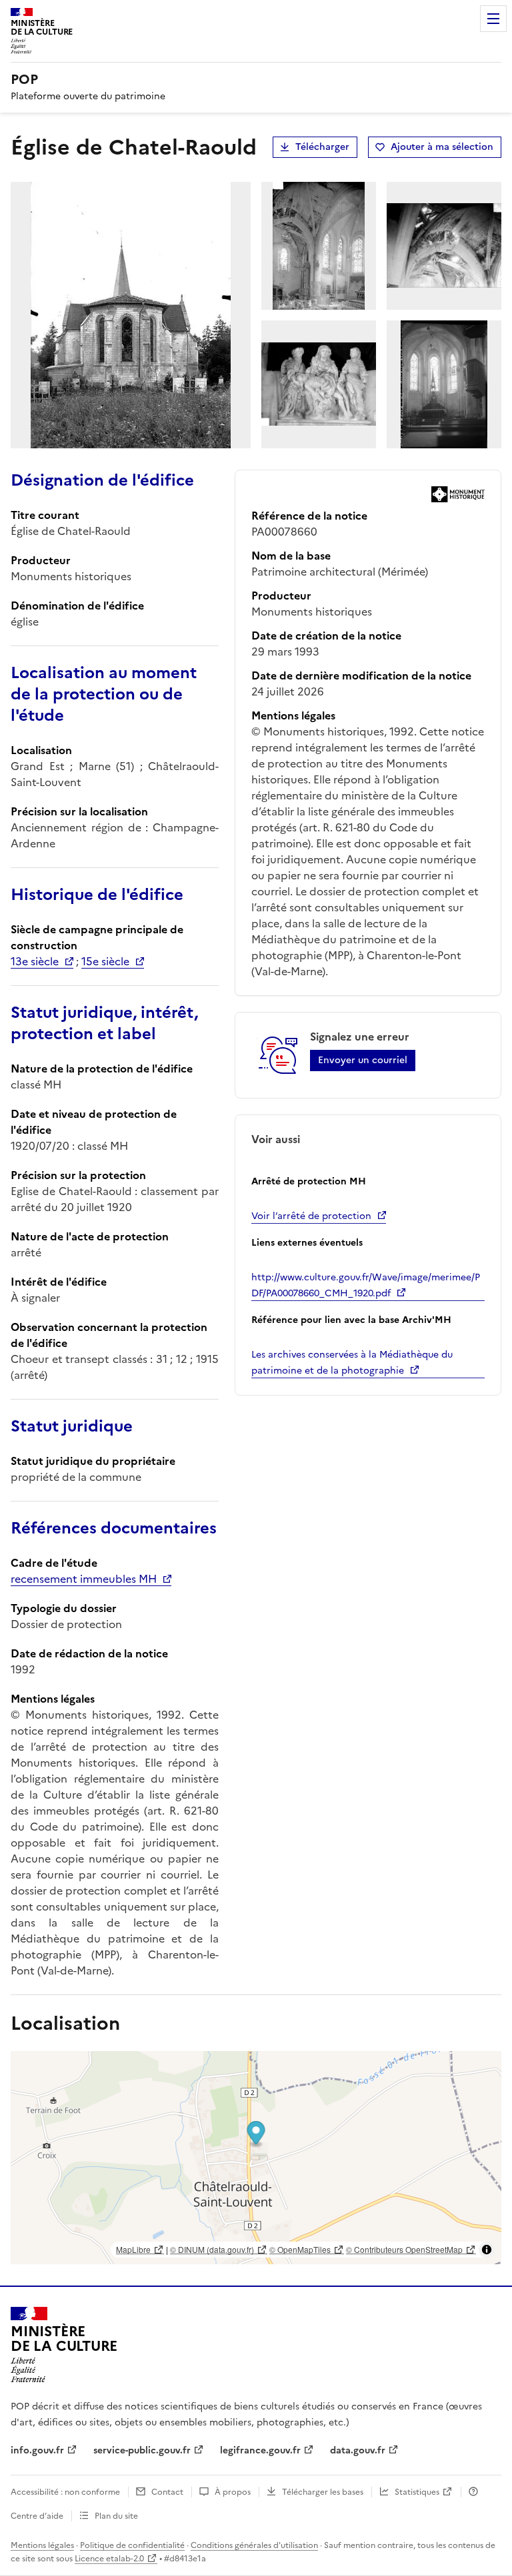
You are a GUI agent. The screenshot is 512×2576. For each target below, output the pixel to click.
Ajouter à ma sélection (442, 147)
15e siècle (105, 961)
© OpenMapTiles (300, 2249)
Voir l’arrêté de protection (311, 1216)
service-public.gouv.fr (142, 2450)
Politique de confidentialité (132, 2545)
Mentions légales (42, 2545)
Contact (167, 2492)
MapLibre (133, 2249)
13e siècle (35, 961)
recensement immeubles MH (84, 1579)
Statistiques (417, 2492)
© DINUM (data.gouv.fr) (212, 2249)
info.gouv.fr (37, 2450)
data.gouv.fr (358, 2450)
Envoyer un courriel (363, 1060)
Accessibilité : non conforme (65, 2492)
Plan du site (116, 2516)
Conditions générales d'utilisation (254, 2545)
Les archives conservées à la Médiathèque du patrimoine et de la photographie (352, 1363)
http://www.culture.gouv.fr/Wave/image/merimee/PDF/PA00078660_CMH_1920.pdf (366, 1285)
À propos (233, 2492)
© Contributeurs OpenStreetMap (404, 2249)
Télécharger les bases (323, 2492)
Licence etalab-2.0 (109, 2559)
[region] (256, 2158)
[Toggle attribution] (487, 2250)
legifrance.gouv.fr (260, 2450)
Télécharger (322, 147)
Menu (493, 19)
